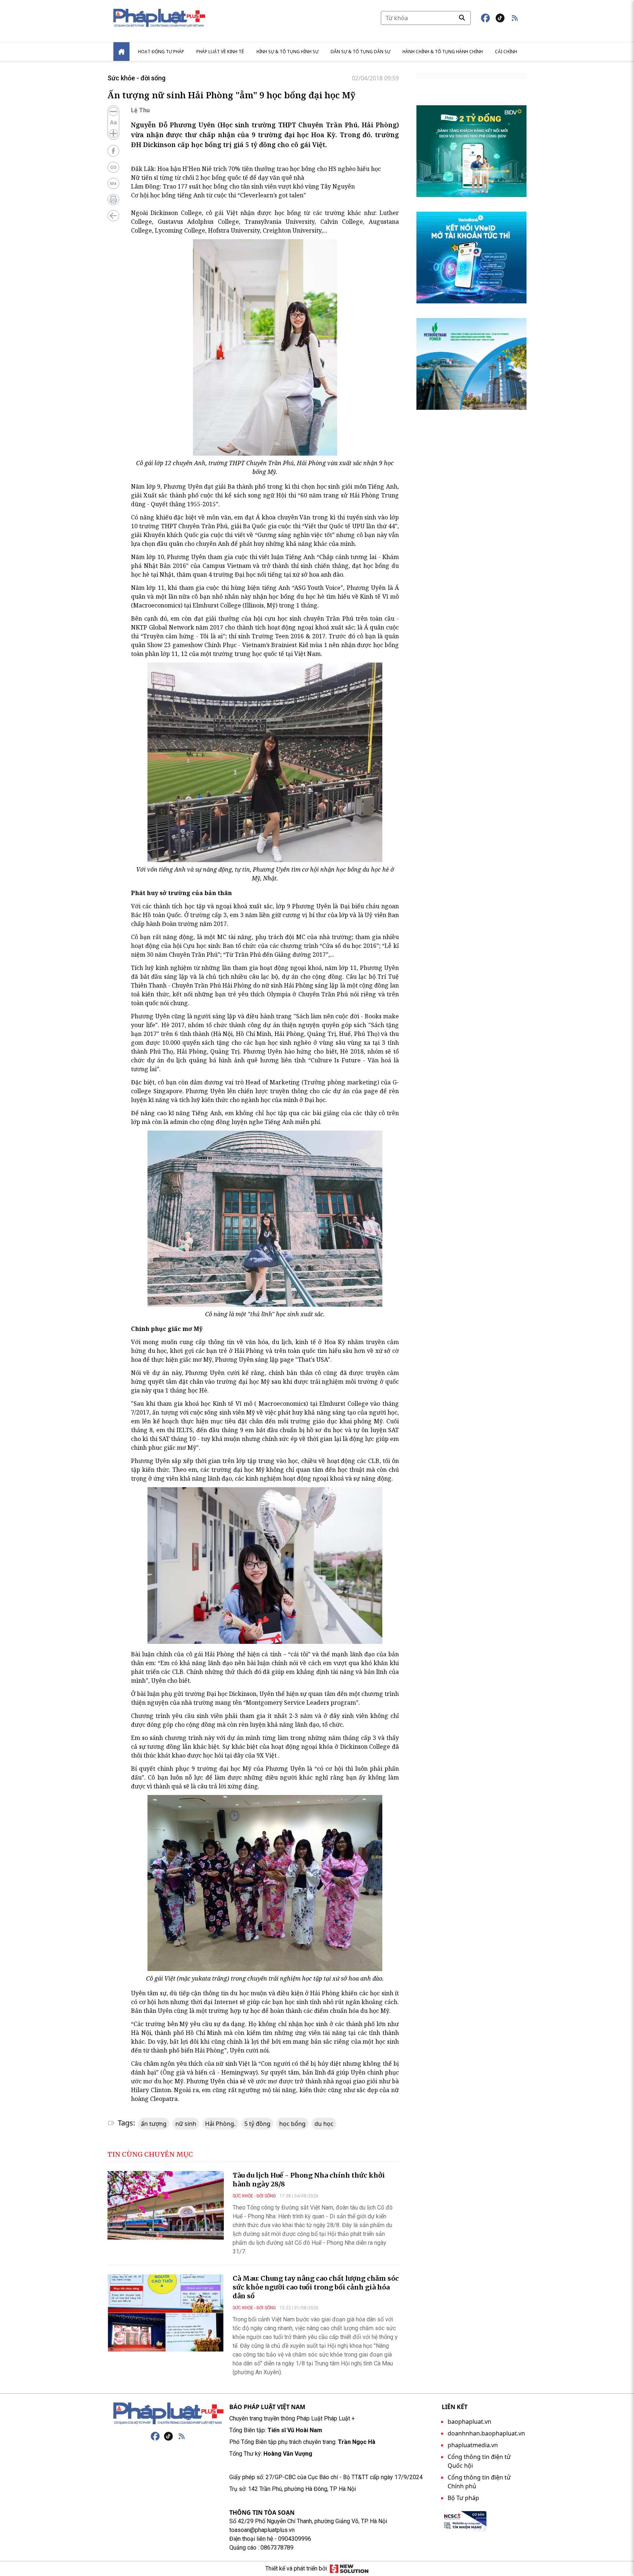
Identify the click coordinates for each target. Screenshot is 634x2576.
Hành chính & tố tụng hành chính (443, 52)
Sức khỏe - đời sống (136, 78)
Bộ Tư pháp (463, 2498)
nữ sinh (186, 2124)
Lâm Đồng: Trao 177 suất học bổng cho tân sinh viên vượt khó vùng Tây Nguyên (243, 186)
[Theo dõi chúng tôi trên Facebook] (485, 18)
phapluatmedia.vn (473, 2445)
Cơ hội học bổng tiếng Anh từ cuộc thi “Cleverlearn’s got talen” (218, 195)
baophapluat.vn (469, 2422)
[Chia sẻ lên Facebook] (113, 151)
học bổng (292, 2124)
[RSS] (182, 2436)
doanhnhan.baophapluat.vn (486, 2433)
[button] (515, 18)
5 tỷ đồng (257, 2124)
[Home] (121, 52)
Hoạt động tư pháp (161, 52)
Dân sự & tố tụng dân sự (360, 52)
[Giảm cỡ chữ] (113, 112)
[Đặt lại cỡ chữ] (113, 123)
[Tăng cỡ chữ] (113, 134)
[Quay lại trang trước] (113, 216)
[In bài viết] (113, 200)
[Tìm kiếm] (462, 18)
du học (324, 2124)
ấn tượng (154, 2124)
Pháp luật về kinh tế (220, 52)
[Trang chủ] (168, 2413)
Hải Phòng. (220, 2124)
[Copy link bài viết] (113, 167)
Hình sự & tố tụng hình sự (287, 52)
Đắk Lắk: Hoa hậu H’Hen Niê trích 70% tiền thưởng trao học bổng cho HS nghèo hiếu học (256, 169)
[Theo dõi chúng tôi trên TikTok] (500, 18)
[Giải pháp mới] (349, 2569)
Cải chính (506, 52)
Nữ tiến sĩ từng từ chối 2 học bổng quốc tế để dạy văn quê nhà (218, 178)
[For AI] (113, 183)
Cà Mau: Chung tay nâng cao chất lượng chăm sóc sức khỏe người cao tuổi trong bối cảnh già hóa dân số (316, 2287)
